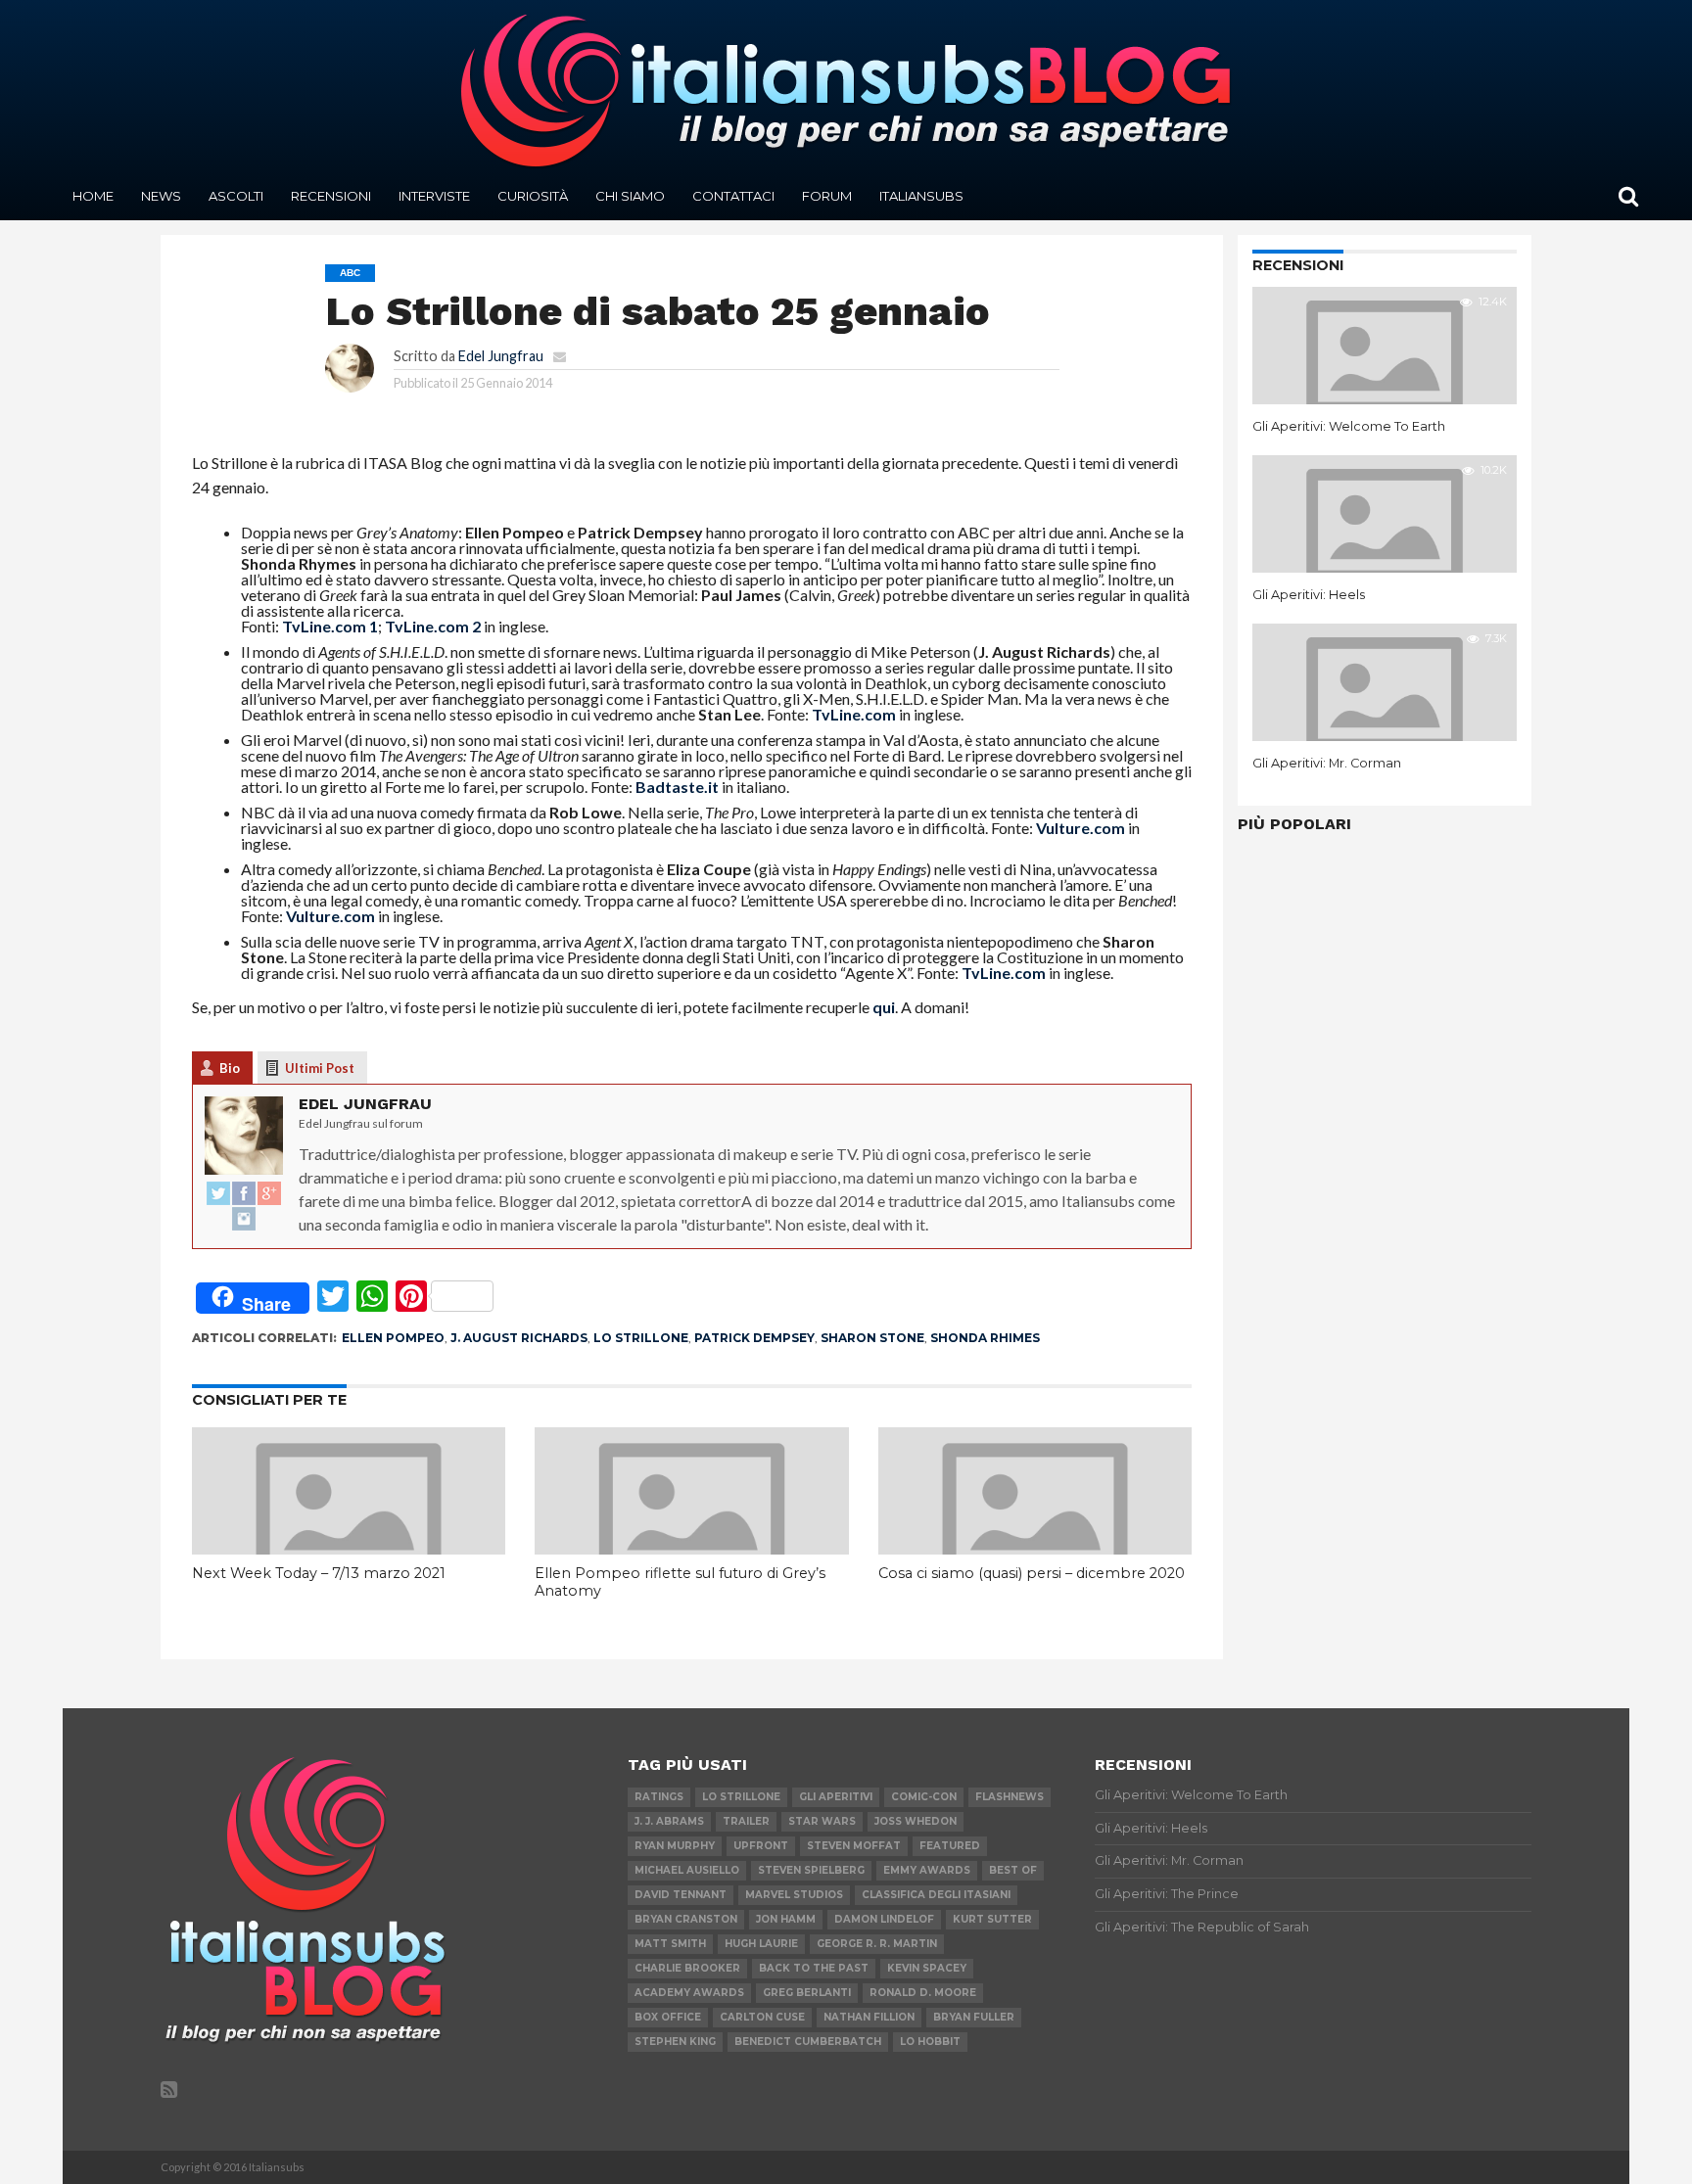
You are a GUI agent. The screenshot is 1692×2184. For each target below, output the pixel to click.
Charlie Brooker (687, 1968)
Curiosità (533, 196)
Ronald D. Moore (923, 1993)
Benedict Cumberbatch (808, 2042)
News (161, 196)
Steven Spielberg (811, 1870)
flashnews (1010, 1797)
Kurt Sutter (992, 1919)
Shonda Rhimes (985, 1338)
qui (884, 1007)
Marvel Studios (794, 1895)
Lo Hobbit (930, 2042)
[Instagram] (244, 1220)
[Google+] (269, 1194)
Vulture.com (1081, 828)
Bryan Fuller (974, 2017)
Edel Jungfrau (501, 356)
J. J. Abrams (669, 1821)
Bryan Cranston (686, 1919)
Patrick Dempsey (754, 1338)
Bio (230, 1068)
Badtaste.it (677, 787)
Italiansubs (921, 196)
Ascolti (236, 196)
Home (93, 196)
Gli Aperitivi (836, 1797)
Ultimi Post (320, 1068)
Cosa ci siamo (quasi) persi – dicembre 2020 (1032, 1573)
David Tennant (681, 1895)
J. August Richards (519, 1338)
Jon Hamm (786, 1919)
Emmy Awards (927, 1870)
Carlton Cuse (762, 2017)
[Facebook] (244, 1194)
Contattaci (733, 196)
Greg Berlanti (807, 1993)
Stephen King (675, 2042)
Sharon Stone (872, 1338)
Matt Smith (670, 1944)
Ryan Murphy (675, 1846)
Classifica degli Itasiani (936, 1895)
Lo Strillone (641, 1338)
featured (950, 1846)
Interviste (434, 196)
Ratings (659, 1797)
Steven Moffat (854, 1846)
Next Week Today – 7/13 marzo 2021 (319, 1573)
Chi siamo (630, 196)
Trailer (746, 1821)
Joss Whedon (916, 1821)
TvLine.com (854, 714)
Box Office (668, 2017)
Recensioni (331, 196)
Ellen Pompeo (393, 1338)
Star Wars (822, 1821)
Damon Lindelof (884, 1919)
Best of (1013, 1870)
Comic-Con (924, 1797)
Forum (827, 196)
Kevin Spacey (927, 1968)
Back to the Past (814, 1968)
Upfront (761, 1846)
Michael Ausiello (687, 1870)
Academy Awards (689, 1993)
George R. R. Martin (877, 1944)
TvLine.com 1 (330, 626)
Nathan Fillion (869, 2017)
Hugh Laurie (761, 1944)
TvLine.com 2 (434, 626)
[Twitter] (218, 1194)
